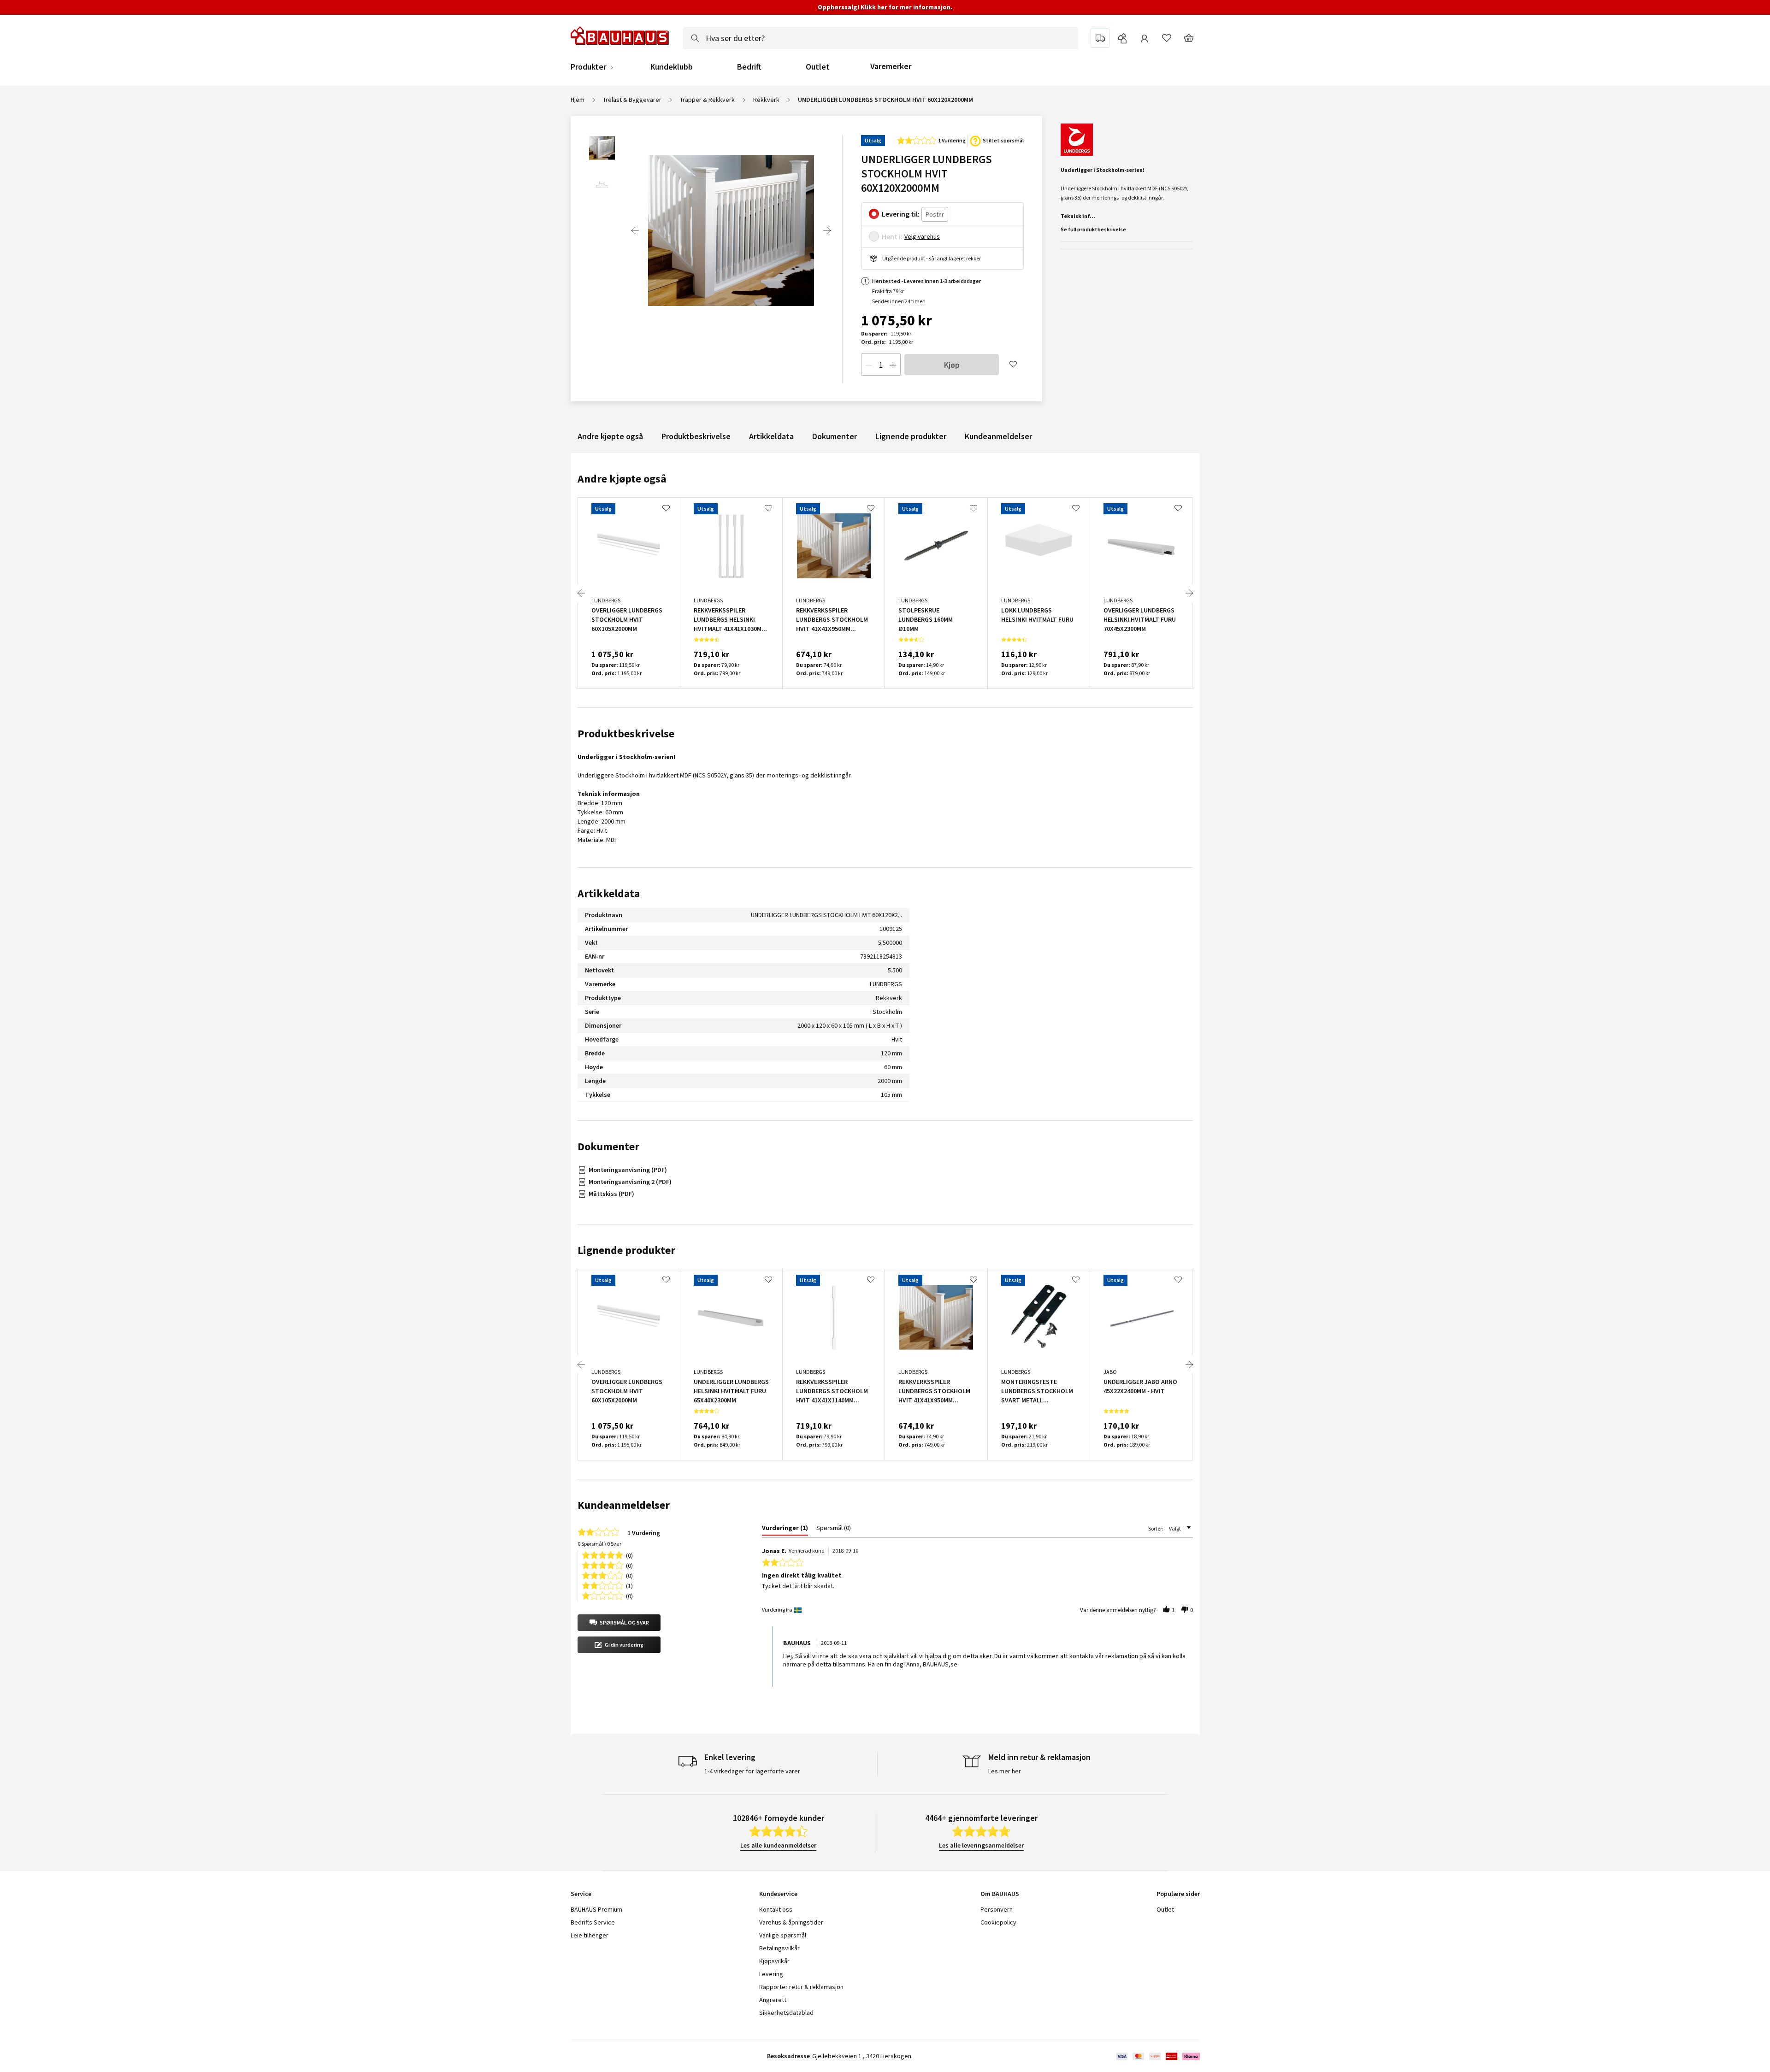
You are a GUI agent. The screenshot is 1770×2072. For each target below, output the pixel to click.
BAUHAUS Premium (596, 1909)
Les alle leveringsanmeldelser (981, 1845)
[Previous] (635, 230)
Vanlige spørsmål (783, 1935)
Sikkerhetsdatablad (786, 2013)
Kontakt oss (776, 1909)
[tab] (785, 1530)
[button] (619, 1623)
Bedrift (749, 67)
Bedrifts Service (593, 1922)
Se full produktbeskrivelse (1093, 229)
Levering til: (901, 214)
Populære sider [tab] (1178, 1894)
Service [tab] (581, 1894)
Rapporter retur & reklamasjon (801, 1987)
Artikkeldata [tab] (609, 893)
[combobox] (881, 38)
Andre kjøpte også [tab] (622, 479)
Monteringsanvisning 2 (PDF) (630, 1182)
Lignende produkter (911, 436)
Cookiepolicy (998, 1922)
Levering (771, 1974)
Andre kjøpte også (610, 436)
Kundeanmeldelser (998, 436)
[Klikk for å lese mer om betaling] (1157, 2056)
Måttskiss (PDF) (611, 1194)
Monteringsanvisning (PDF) (628, 1170)
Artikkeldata (771, 436)
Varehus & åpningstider (791, 1922)
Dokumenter (835, 436)
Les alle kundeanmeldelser (778, 1845)
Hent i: (892, 236)
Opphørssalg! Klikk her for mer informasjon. (885, 7)
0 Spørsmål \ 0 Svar (599, 1544)
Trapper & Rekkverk (707, 100)
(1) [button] (629, 1585)
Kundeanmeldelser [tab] (624, 1505)
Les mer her (1005, 1771)
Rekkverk (766, 100)
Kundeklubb (672, 67)
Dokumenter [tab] (608, 1146)
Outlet (818, 67)
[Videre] (827, 230)
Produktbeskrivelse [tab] (626, 733)
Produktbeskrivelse (696, 436)
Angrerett (773, 2000)
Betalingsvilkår (779, 1948)
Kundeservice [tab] (778, 1894)
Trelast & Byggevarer (632, 100)
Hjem (578, 100)
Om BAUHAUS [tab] (1000, 1894)
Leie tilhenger (590, 1935)
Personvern (997, 1909)
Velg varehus (922, 236)
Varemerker (891, 66)
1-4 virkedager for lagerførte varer (752, 1771)
